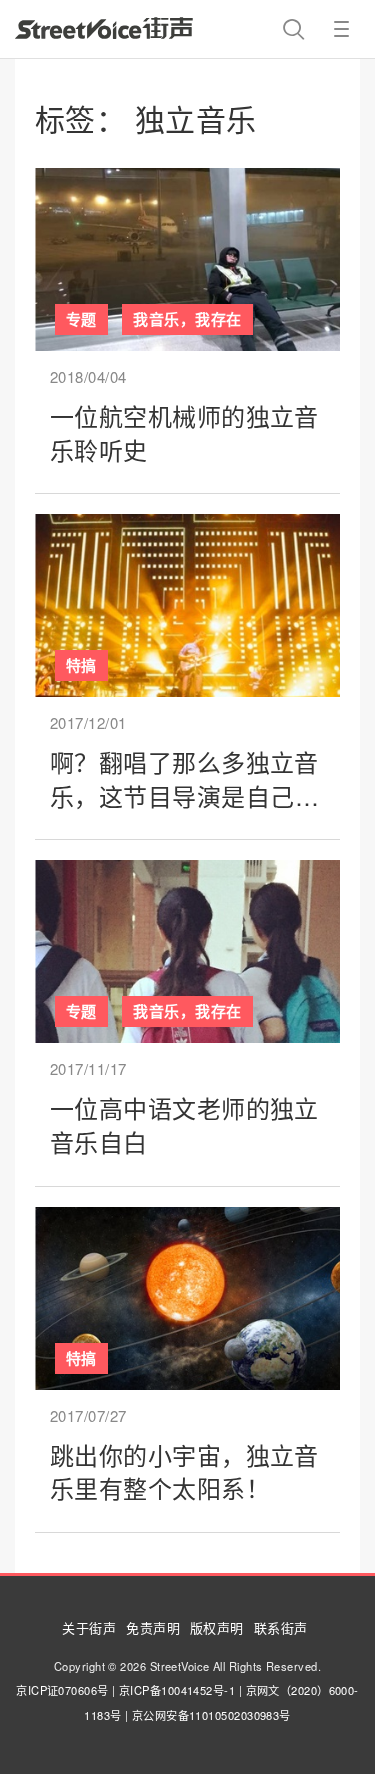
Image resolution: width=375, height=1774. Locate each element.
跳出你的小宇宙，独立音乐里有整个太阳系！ (184, 1471)
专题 (81, 319)
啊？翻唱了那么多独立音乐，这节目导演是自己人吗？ (184, 795)
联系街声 (281, 1627)
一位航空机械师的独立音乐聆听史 (184, 432)
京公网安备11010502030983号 (211, 1715)
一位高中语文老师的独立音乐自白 (184, 1124)
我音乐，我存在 (187, 319)
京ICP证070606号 (62, 1690)
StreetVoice (104, 28)
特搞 (81, 665)
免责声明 (153, 1627)
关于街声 (89, 1627)
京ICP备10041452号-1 (177, 1690)
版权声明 (217, 1627)
